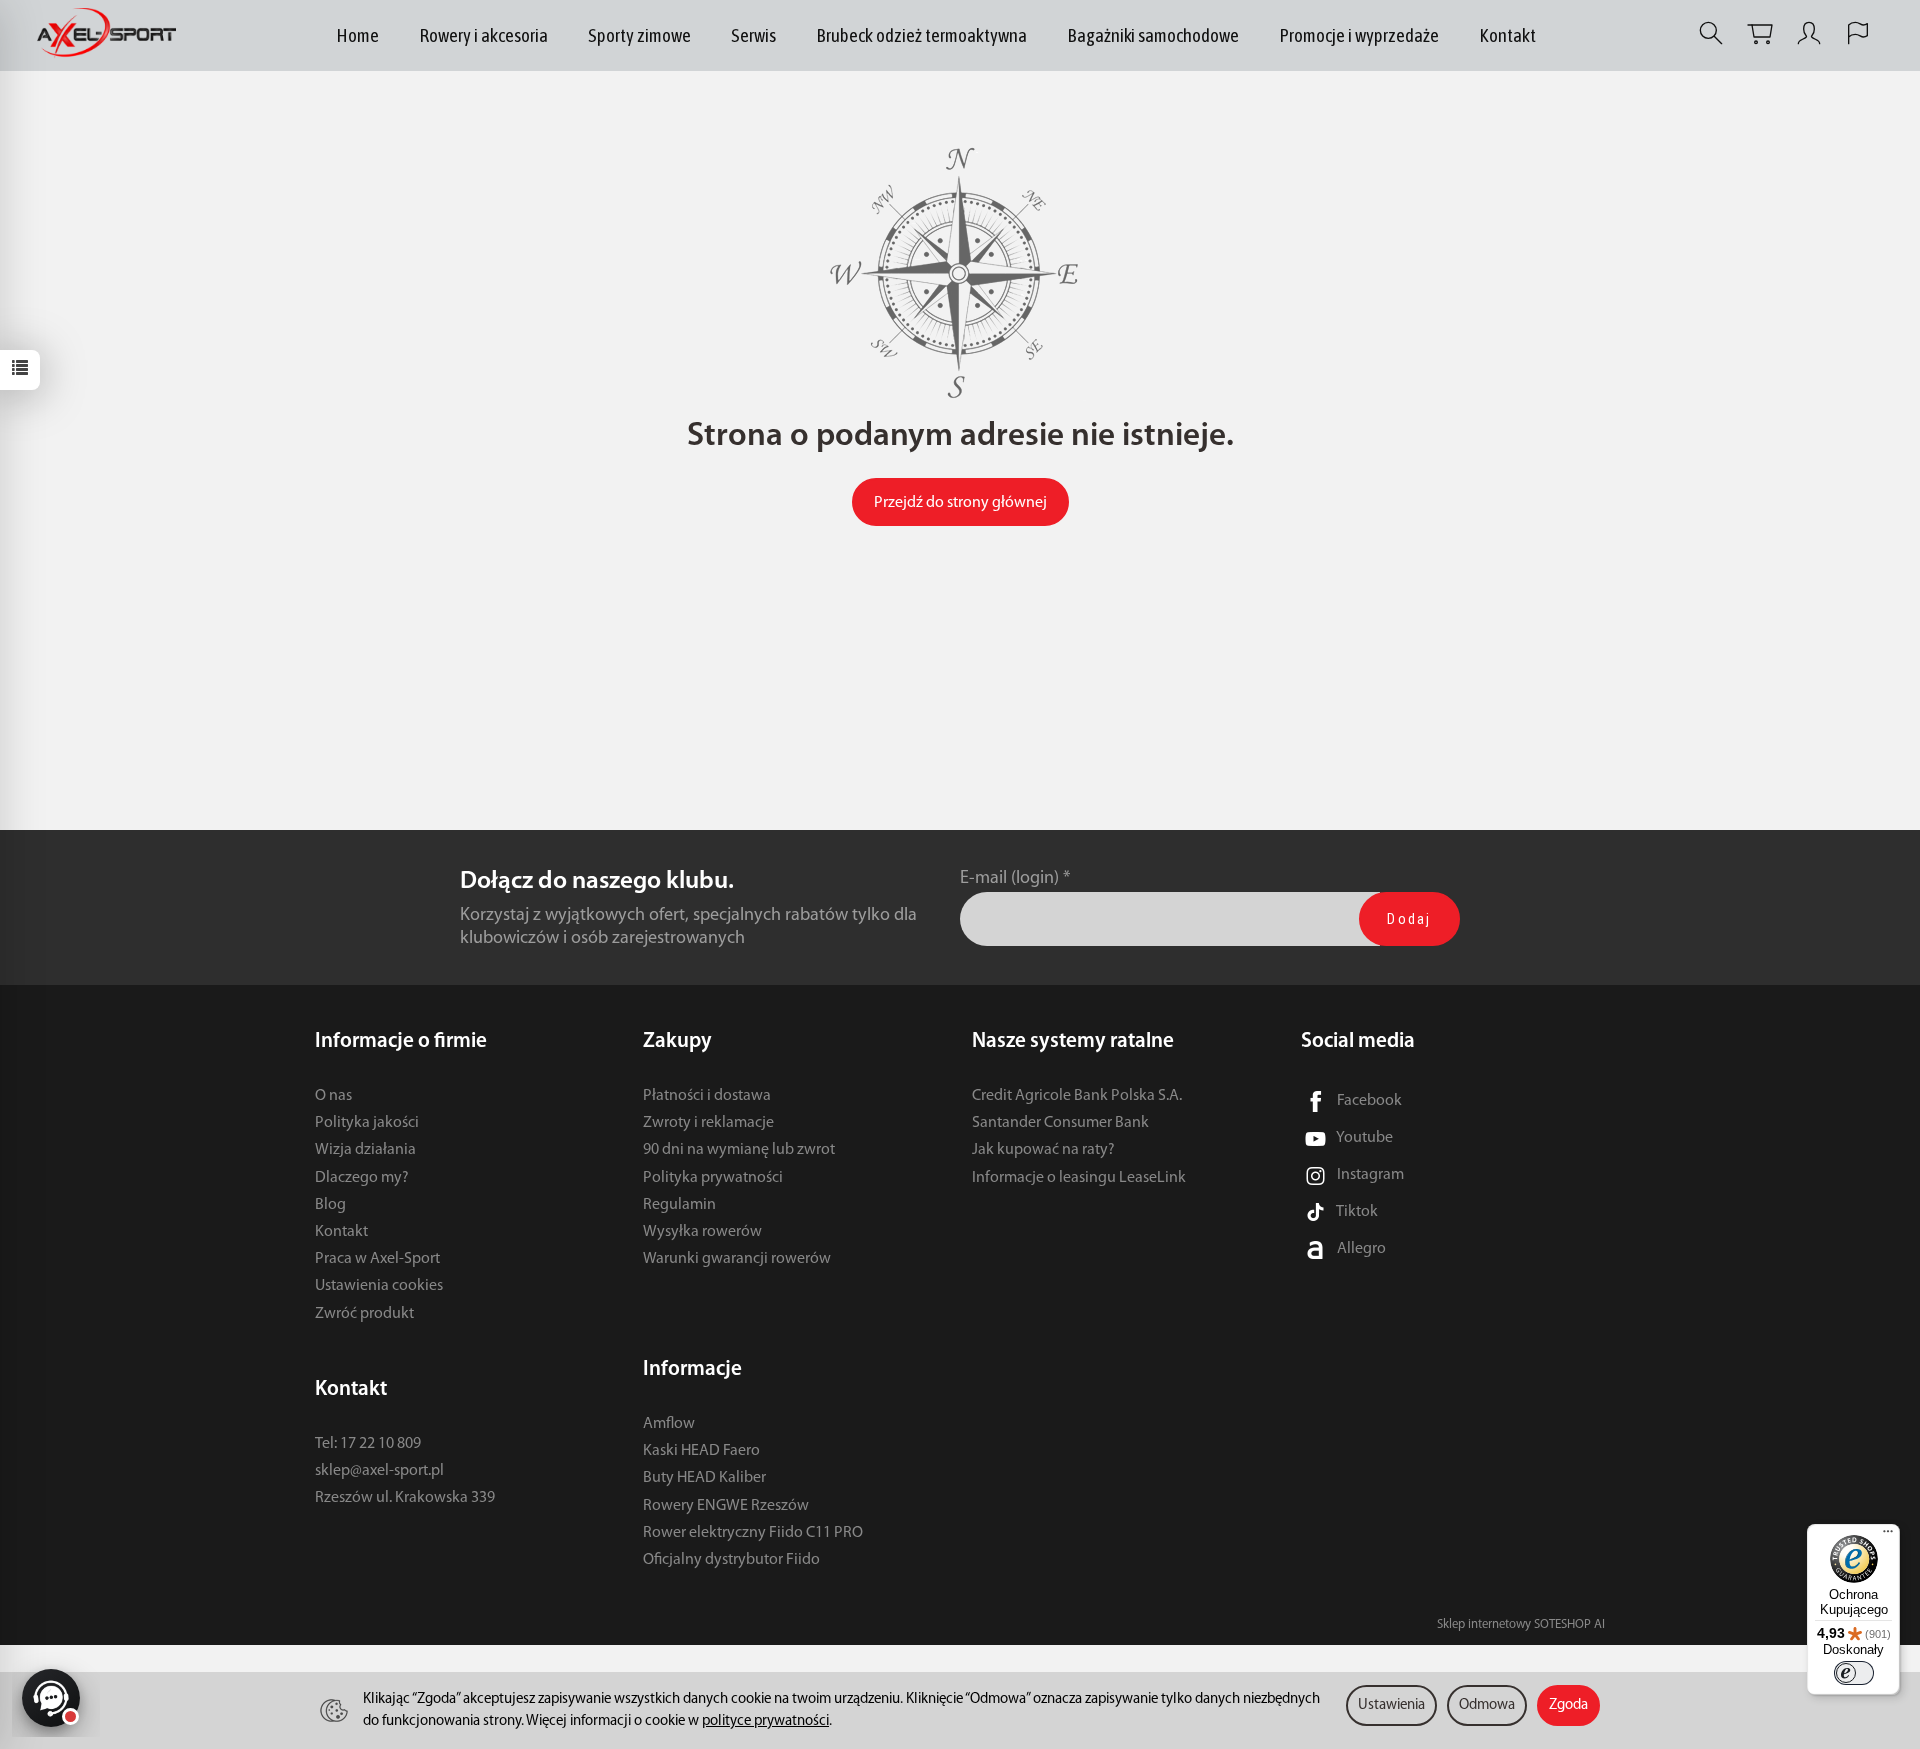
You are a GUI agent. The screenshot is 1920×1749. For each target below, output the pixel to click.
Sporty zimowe (639, 35)
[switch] (1854, 1673)
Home (357, 35)
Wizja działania (365, 1150)
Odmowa (1487, 1705)
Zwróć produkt (364, 1314)
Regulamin (679, 1205)
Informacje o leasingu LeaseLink (1079, 1178)
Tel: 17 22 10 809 (368, 1444)
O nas (333, 1096)
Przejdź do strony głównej (960, 503)
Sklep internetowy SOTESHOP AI (1521, 1624)
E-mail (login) (1009, 878)
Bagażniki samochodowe (1153, 35)
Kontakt (1507, 35)
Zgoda (1568, 1705)
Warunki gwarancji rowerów (737, 1259)
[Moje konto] (1809, 33)
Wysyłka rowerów (702, 1232)
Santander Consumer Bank (1060, 1123)
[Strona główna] (111, 33)
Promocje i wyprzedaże (1359, 35)
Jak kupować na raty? (1043, 1150)
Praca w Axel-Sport (377, 1259)
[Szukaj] (1711, 33)
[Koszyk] (1760, 33)
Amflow (669, 1424)
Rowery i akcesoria (483, 35)
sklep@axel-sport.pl (379, 1471)
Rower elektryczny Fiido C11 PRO (753, 1533)
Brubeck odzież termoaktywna (921, 35)
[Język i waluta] (1858, 33)
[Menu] (1888, 1536)
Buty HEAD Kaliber (704, 1478)
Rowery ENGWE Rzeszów (726, 1506)
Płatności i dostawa (707, 1096)
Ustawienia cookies (379, 1286)
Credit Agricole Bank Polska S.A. (1077, 1096)
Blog (330, 1205)
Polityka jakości (367, 1123)
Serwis (753, 35)
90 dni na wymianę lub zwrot (739, 1150)
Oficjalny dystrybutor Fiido (731, 1560)
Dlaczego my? (362, 1178)
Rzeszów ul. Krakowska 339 (405, 1498)
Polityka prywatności (713, 1178)
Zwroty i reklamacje (708, 1123)
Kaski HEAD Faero (701, 1451)
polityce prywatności (765, 1721)
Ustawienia (1391, 1705)
